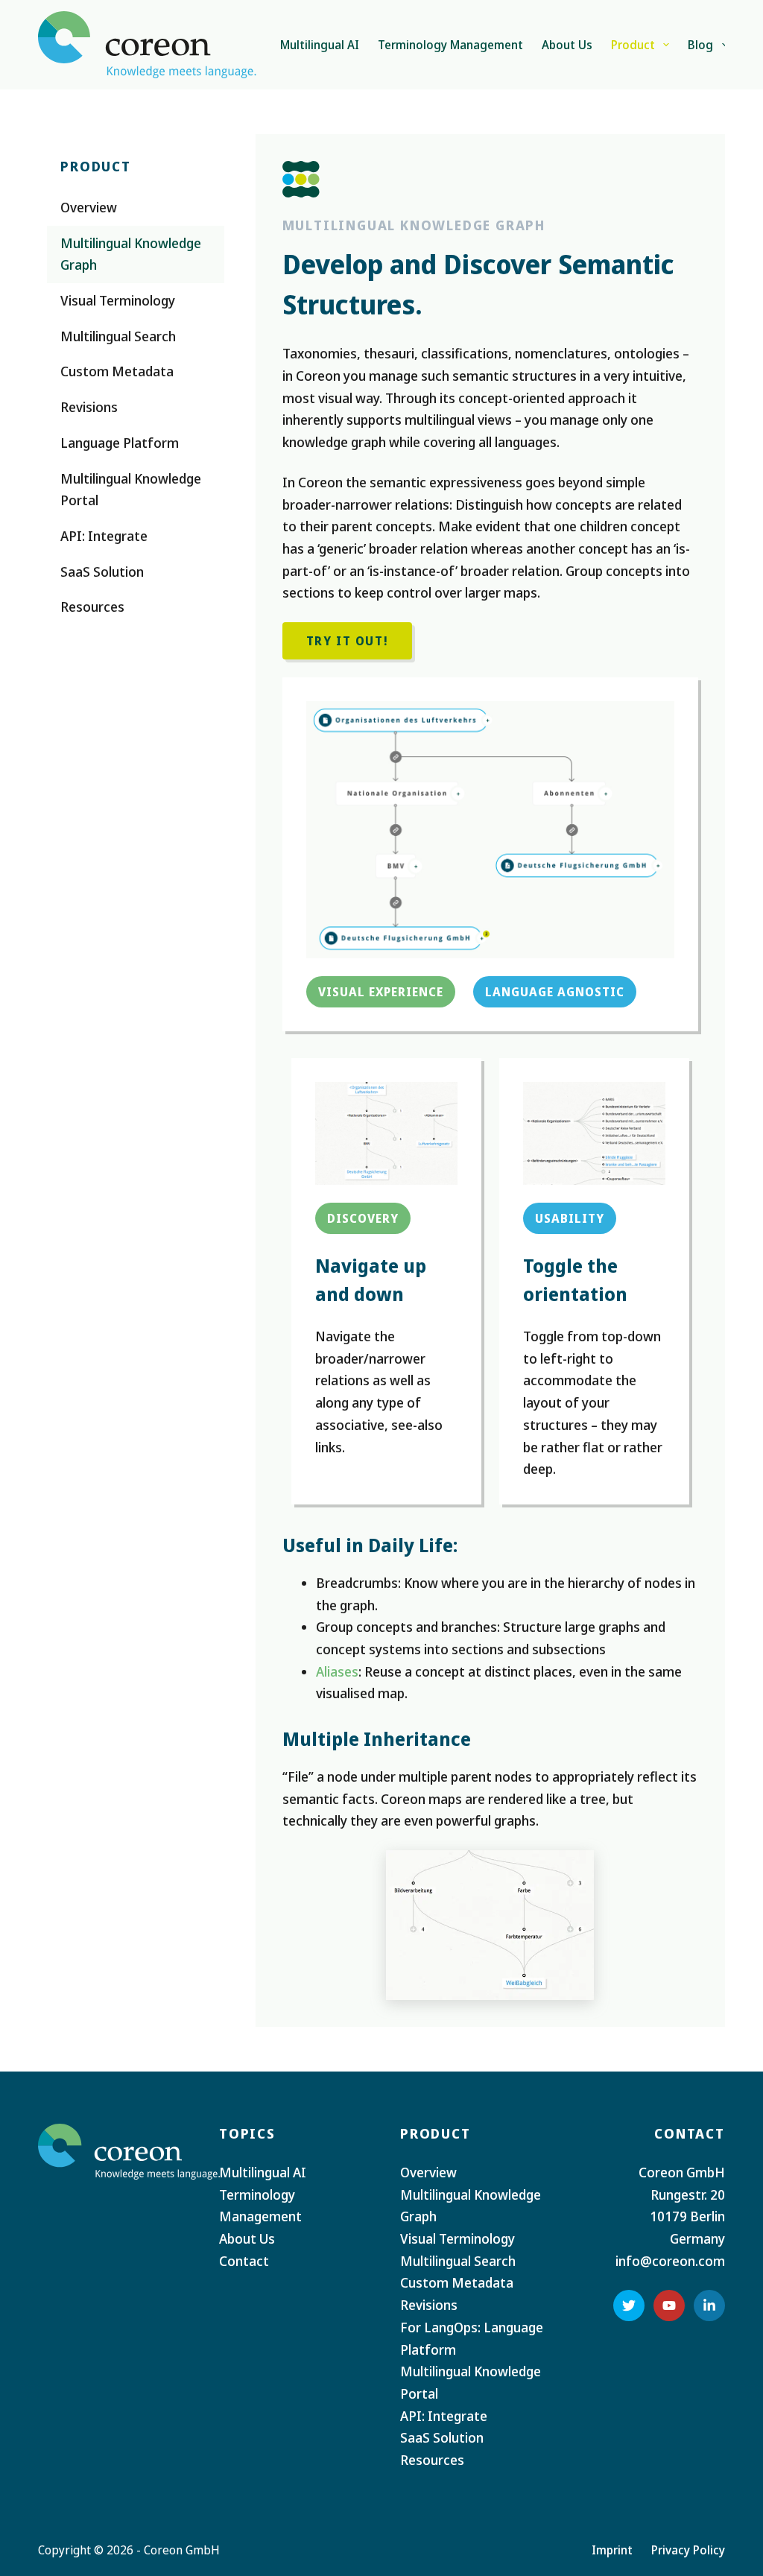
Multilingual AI (320, 45)
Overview (428, 2172)
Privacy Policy (688, 2550)
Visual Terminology (458, 2238)
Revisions (429, 2305)
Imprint (612, 2550)
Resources (432, 2460)
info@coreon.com (670, 2261)
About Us (567, 45)
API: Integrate (444, 2416)
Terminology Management (450, 45)
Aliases (337, 1671)
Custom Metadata (457, 2282)
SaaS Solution (442, 2437)
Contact (244, 2261)
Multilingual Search (458, 2261)
